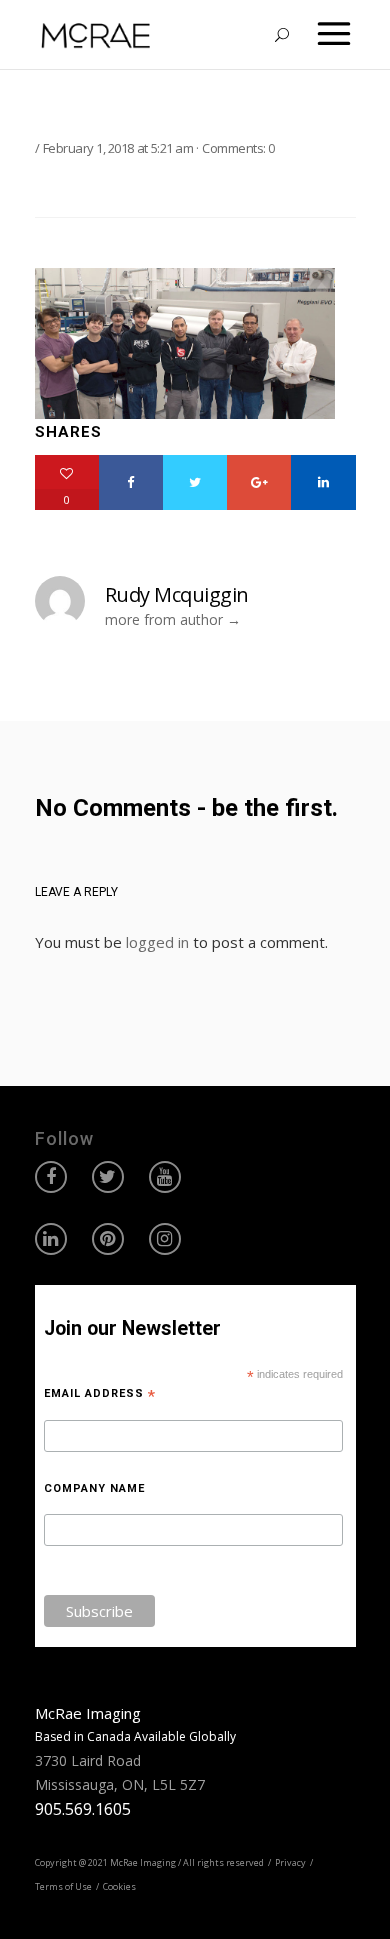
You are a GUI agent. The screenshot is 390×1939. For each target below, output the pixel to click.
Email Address (100, 1394)
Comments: (239, 148)
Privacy (290, 1862)
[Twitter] (195, 482)
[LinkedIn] (323, 482)
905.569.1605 (83, 1809)
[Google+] (259, 482)
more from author (164, 619)
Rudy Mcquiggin (177, 594)
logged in (157, 942)
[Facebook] (131, 482)
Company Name (94, 1488)
